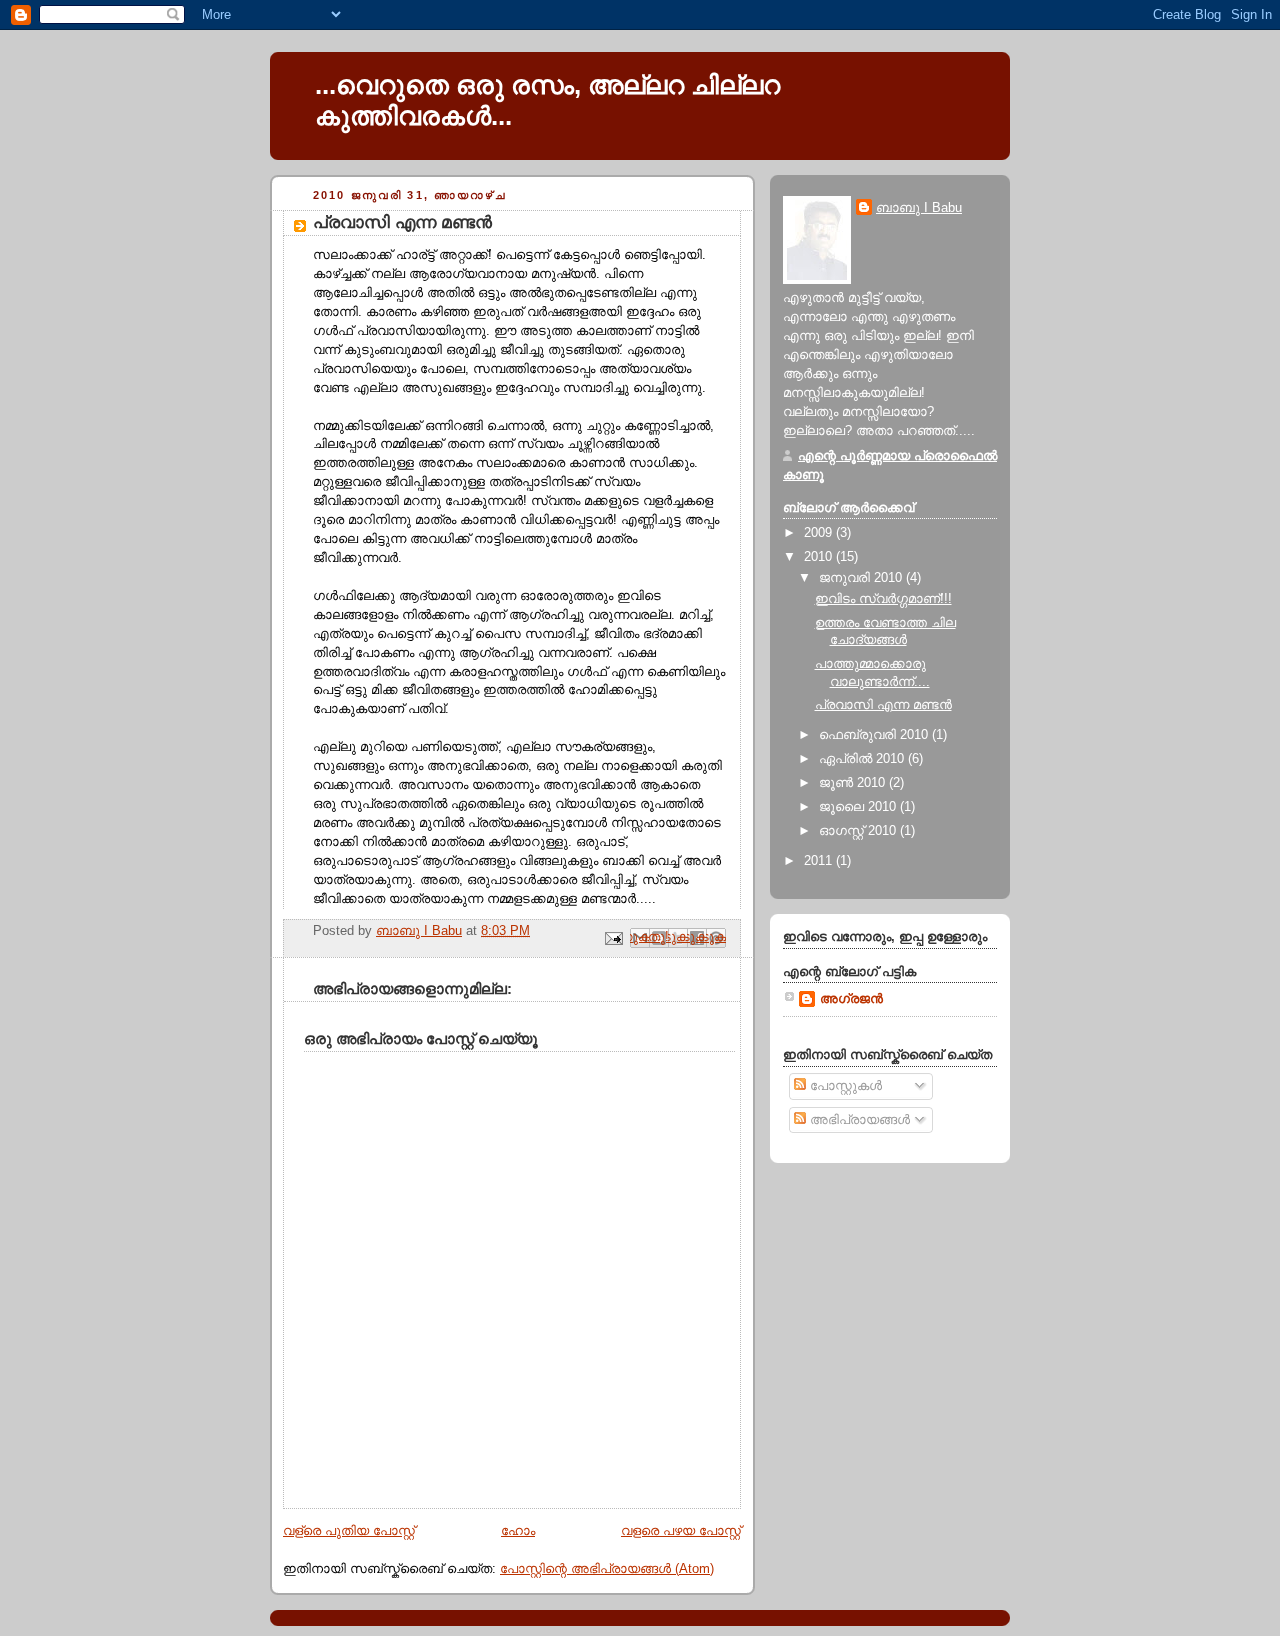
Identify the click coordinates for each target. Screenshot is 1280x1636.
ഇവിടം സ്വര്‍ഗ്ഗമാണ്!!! (883, 599)
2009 (820, 533)
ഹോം (518, 1531)
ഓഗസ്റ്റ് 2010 (859, 831)
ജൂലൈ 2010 (859, 807)
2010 (820, 557)
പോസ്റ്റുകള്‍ (844, 1086)
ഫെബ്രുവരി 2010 (875, 735)
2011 (820, 861)
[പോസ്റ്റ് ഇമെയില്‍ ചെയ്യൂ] (613, 937)
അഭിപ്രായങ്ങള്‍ (858, 1120)
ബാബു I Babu (919, 208)
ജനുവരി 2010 (862, 578)
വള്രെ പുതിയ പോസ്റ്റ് (349, 1531)
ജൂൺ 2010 (854, 783)
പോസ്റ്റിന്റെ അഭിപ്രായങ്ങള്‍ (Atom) (607, 1569)
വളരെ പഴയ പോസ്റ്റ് (681, 1531)
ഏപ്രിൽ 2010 (863, 759)
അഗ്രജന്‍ (851, 999)
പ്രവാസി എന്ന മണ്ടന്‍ (883, 705)
